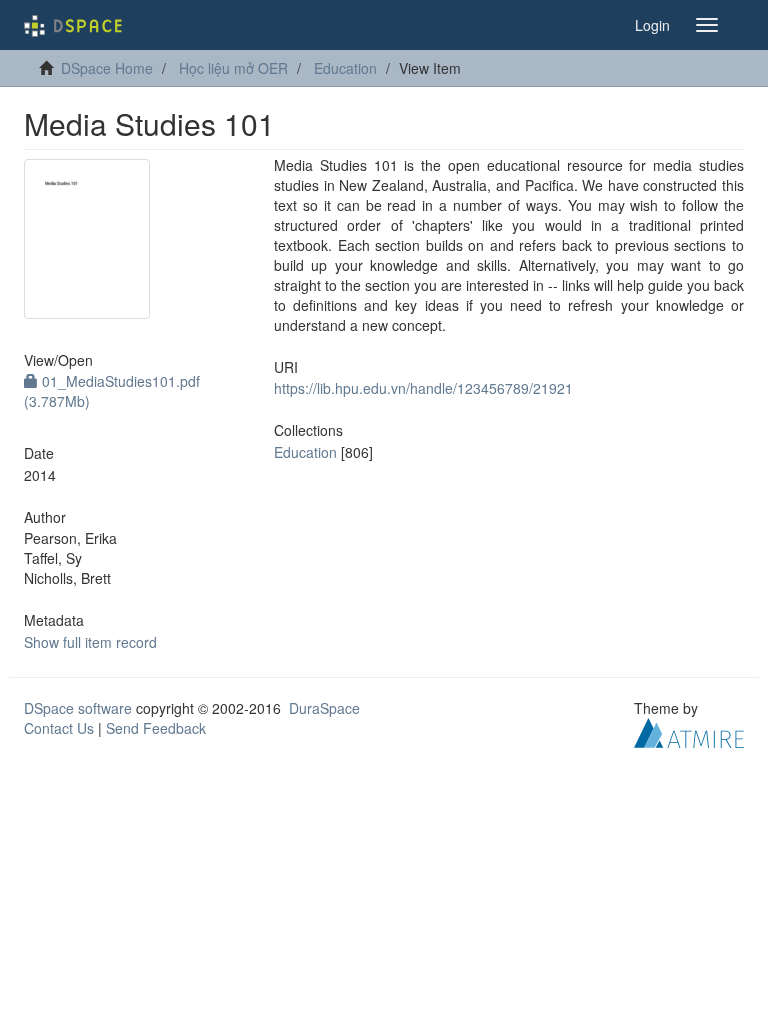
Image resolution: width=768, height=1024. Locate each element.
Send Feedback (156, 728)
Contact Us (59, 728)
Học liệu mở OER (233, 68)
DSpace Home (107, 68)
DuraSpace (324, 708)
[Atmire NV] (689, 730)
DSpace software (78, 708)
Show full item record (90, 642)
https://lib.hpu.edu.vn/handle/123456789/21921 (423, 388)
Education (345, 68)
